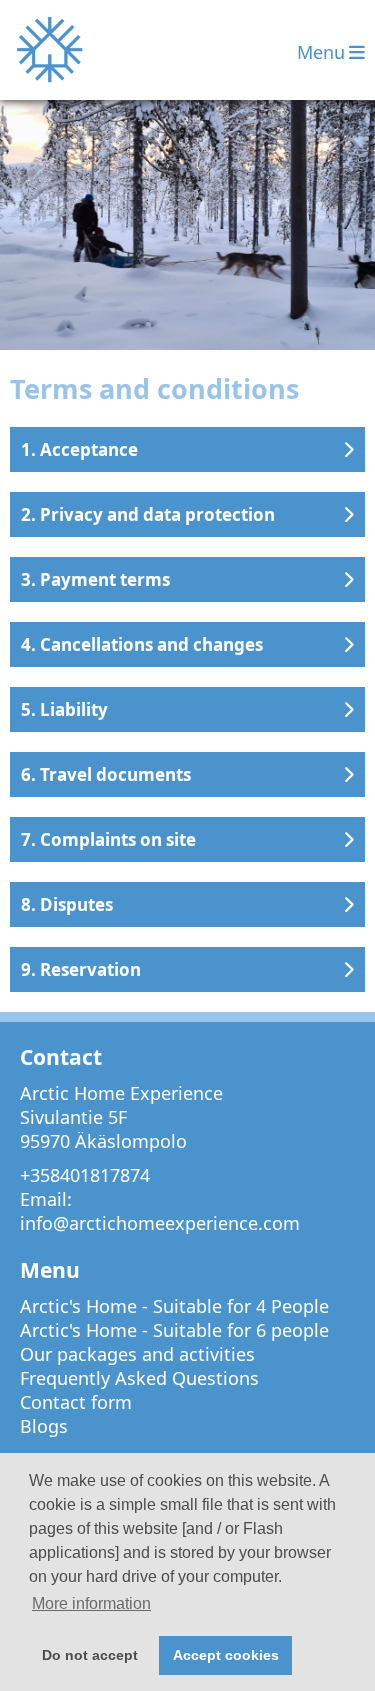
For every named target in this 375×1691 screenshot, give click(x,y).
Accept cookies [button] (226, 1655)
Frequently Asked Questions (139, 1378)
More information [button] (91, 1603)
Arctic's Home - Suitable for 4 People (174, 1306)
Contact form (76, 1402)
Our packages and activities (137, 1354)
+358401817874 (85, 1175)
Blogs (44, 1426)
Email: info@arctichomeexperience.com (160, 1211)
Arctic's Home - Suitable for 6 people (174, 1330)
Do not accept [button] (90, 1655)
